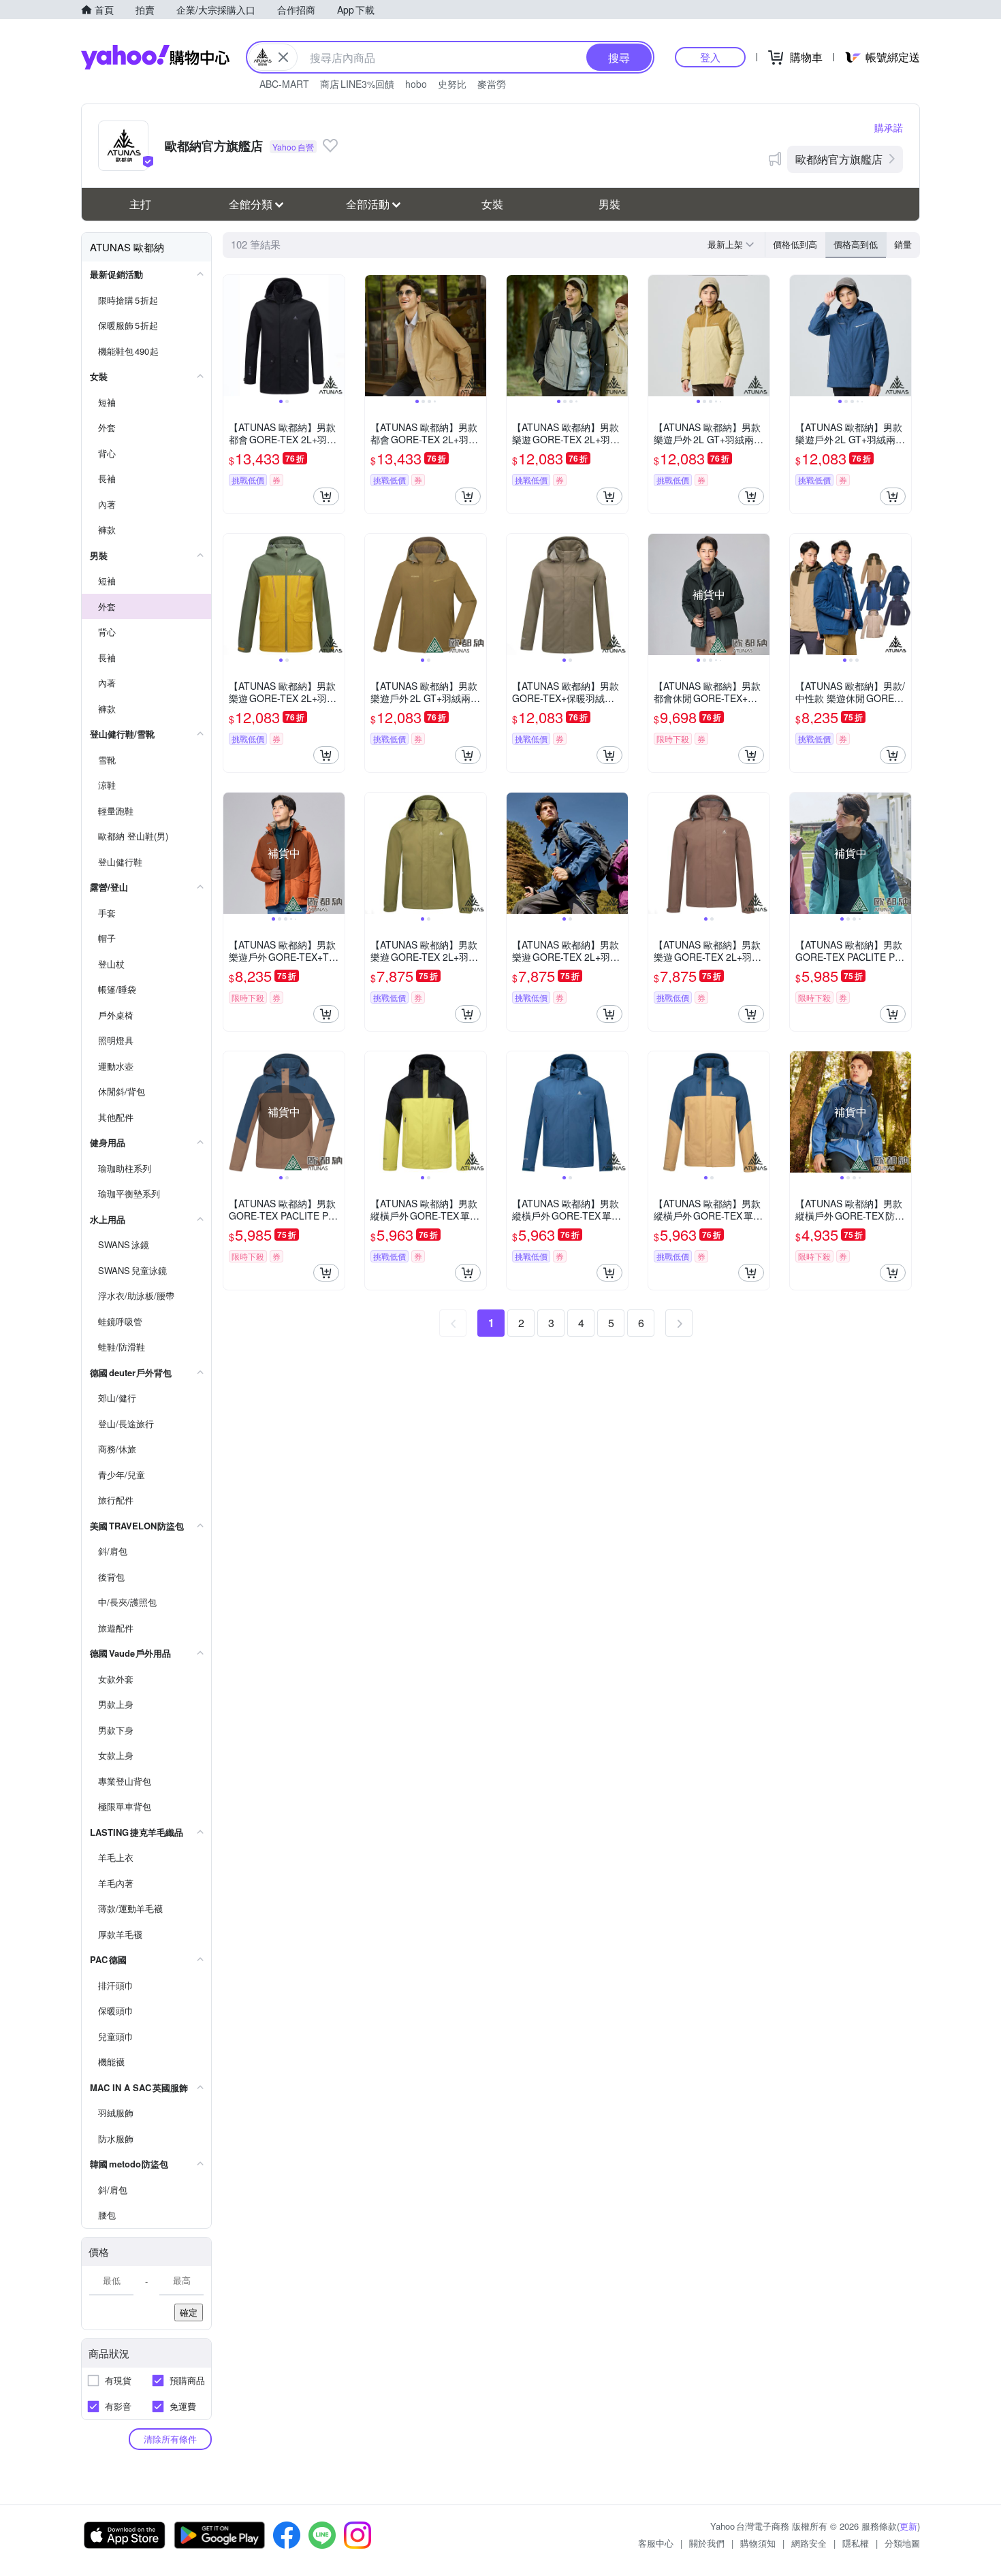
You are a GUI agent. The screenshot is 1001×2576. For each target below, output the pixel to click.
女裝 (492, 204)
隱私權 (856, 2543)
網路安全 (809, 2543)
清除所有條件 (170, 2439)
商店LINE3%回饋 (357, 84)
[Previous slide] (232, 336)
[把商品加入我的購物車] (326, 496)
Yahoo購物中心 (155, 57)
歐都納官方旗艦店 (839, 159)
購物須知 (758, 2543)
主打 (140, 204)
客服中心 (656, 2543)
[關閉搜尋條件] (283, 57)
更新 (908, 2526)
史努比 (452, 84)
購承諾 (889, 127)
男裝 (609, 204)
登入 (710, 57)
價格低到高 (795, 244)
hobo (416, 84)
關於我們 (707, 2543)
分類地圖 (902, 2543)
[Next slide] (336, 336)
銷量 (903, 244)
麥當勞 (492, 84)
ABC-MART (284, 84)
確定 (189, 2312)
